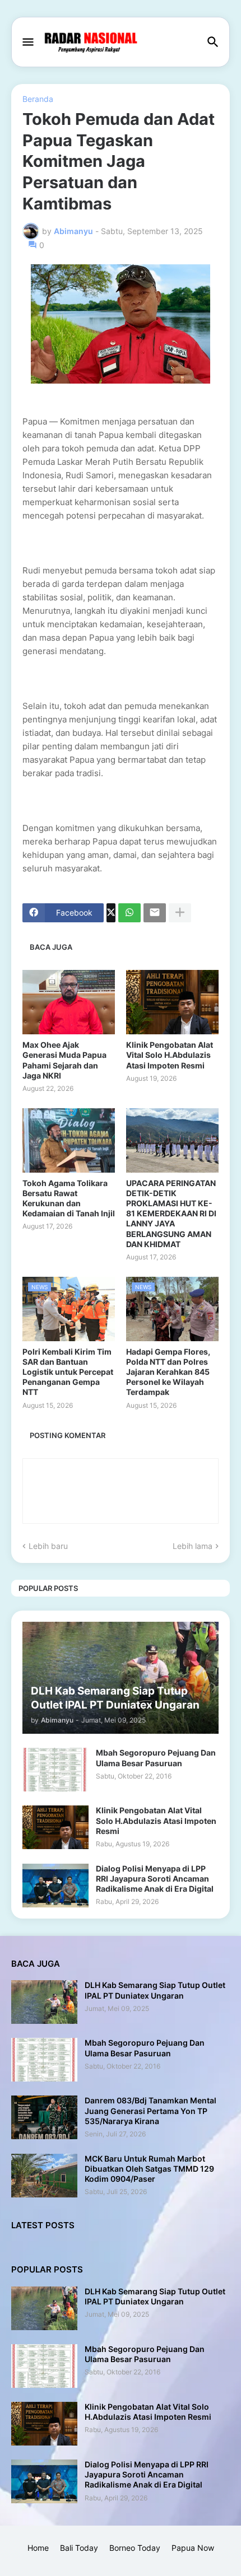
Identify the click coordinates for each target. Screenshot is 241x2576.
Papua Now (193, 2548)
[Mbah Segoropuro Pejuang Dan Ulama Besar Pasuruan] (55, 1770)
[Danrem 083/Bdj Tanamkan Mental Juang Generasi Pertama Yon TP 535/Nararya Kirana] (44, 2117)
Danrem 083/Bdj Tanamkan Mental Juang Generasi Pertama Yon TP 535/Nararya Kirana (150, 2110)
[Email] (155, 913)
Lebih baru (48, 1546)
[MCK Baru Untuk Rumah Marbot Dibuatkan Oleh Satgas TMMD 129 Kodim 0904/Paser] (44, 2176)
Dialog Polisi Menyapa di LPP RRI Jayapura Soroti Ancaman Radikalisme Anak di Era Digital (155, 1879)
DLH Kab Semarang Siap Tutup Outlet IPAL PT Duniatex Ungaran (155, 1990)
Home (38, 2548)
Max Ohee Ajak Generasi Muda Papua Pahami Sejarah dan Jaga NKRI (64, 1060)
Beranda (38, 99)
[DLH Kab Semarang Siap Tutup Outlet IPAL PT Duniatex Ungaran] (44, 2002)
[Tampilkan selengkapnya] (180, 913)
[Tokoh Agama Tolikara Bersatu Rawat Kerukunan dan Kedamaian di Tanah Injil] (69, 1140)
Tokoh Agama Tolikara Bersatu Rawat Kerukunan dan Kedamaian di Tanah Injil (69, 1198)
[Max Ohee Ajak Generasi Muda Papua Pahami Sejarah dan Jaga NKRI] (69, 1002)
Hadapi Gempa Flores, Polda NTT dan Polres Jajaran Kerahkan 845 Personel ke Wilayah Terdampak (168, 1372)
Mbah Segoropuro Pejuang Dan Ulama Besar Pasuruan (156, 1758)
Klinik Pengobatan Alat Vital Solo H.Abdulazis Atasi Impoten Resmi (170, 1055)
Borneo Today (135, 2548)
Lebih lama (193, 1546)
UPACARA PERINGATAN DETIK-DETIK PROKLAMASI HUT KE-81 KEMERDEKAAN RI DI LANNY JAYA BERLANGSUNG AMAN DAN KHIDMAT (171, 1214)
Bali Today (79, 2548)
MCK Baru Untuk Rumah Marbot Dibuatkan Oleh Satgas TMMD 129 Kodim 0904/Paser (149, 2169)
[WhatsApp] (129, 913)
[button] (27, 43)
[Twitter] (111, 913)
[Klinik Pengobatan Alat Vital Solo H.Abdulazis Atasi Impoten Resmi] (172, 1002)
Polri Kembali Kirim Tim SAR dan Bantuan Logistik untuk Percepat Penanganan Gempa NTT (68, 1372)
